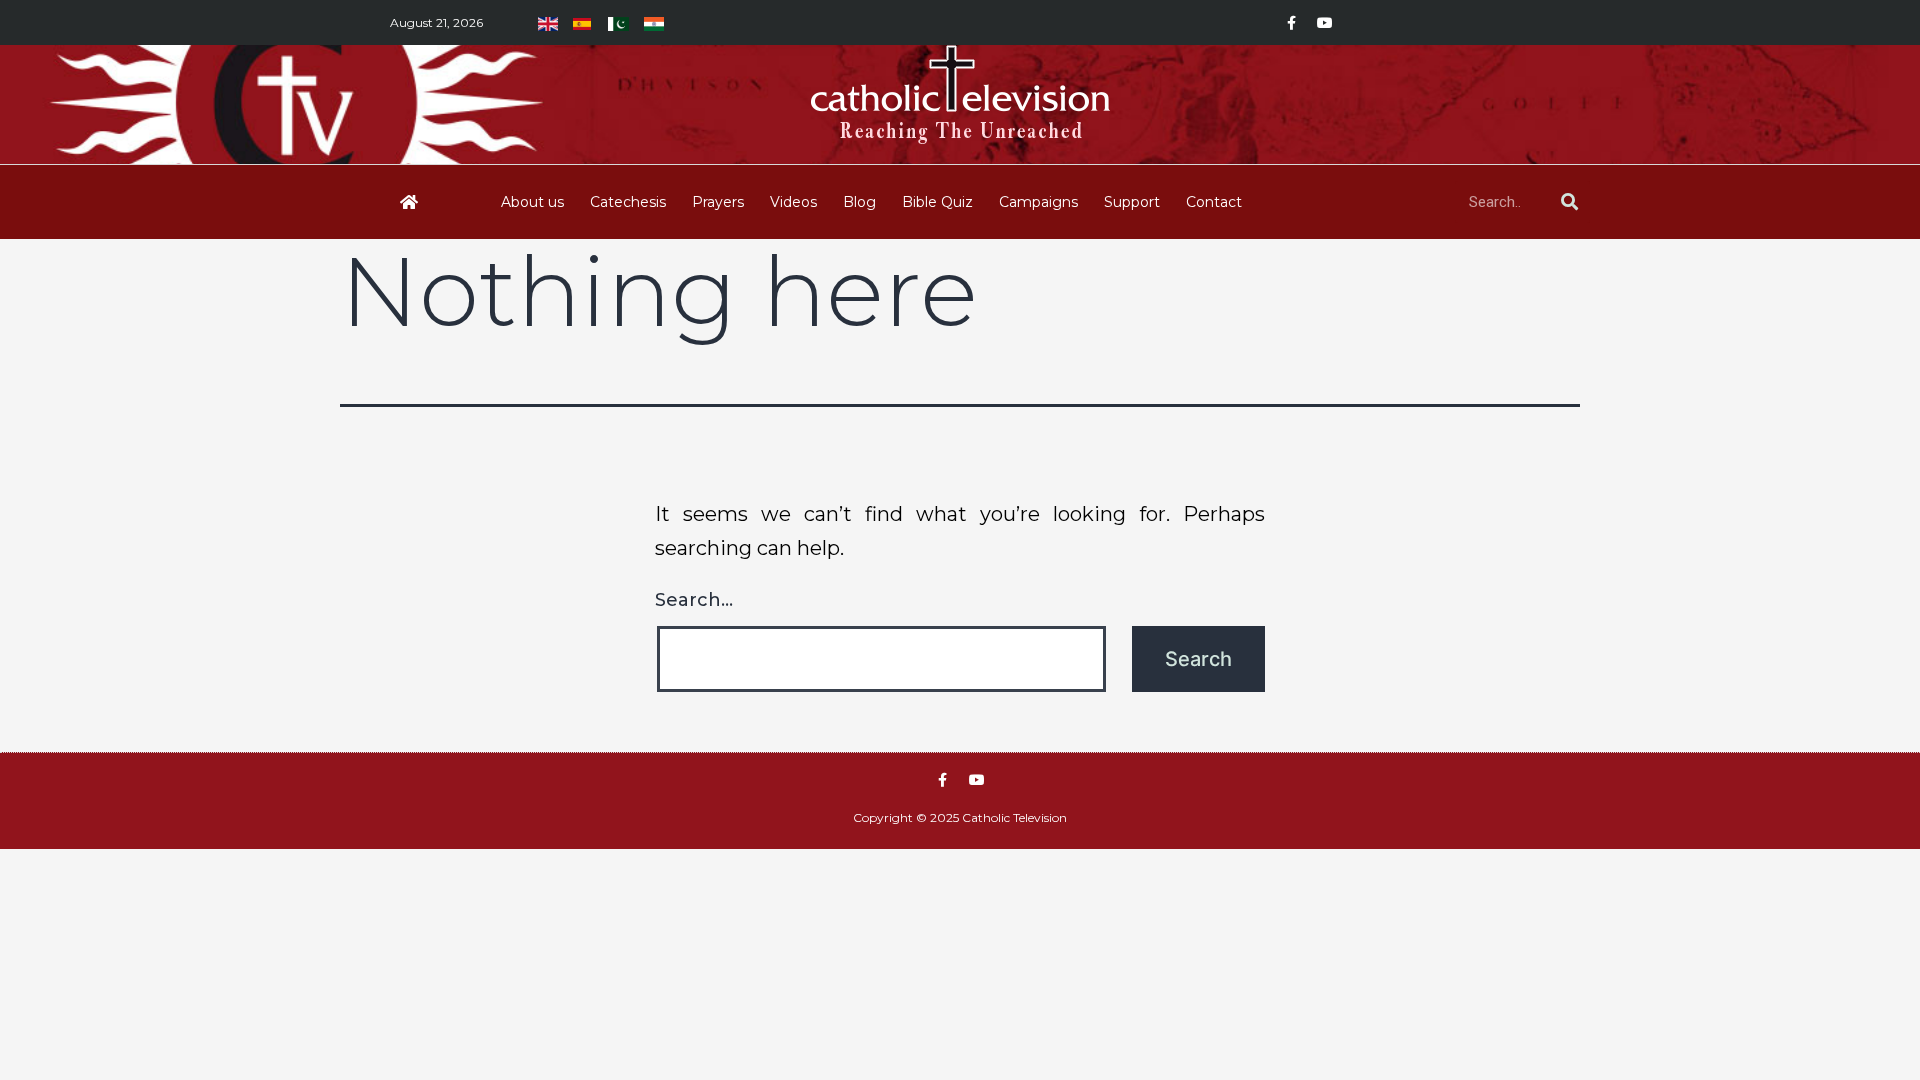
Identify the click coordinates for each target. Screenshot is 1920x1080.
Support (1132, 202)
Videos (793, 202)
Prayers (718, 202)
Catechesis (628, 202)
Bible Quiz (937, 202)
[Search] (1569, 202)
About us (532, 202)
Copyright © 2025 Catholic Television (960, 817)
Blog (859, 202)
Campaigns (1038, 202)
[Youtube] (1325, 23)
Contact (1214, 202)
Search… (694, 600)
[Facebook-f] (1291, 23)
